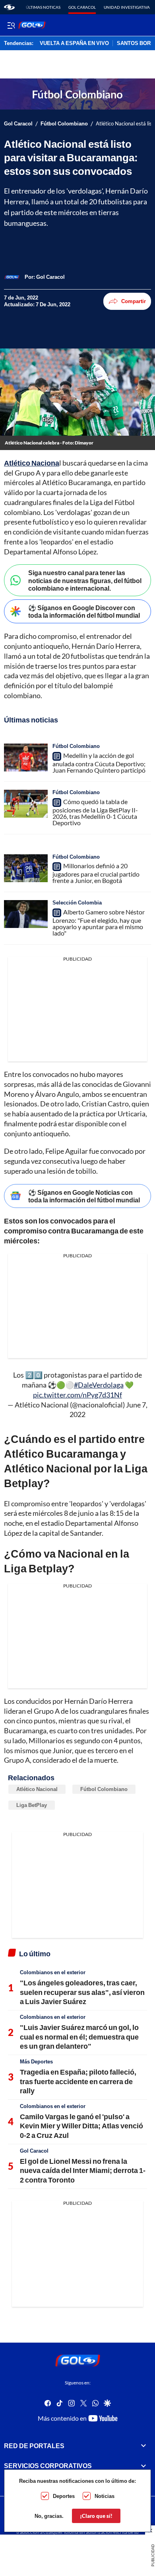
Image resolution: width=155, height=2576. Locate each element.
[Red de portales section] (143, 2446)
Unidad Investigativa (127, 7)
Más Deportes (36, 2061)
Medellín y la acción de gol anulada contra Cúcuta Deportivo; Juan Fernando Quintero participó (99, 763)
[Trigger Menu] (11, 25)
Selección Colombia (77, 902)
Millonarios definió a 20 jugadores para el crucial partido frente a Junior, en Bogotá (96, 873)
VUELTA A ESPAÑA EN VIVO (74, 43)
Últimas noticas (43, 7)
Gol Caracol (82, 7)
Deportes (64, 2496)
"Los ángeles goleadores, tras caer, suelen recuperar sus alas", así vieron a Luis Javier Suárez (82, 1992)
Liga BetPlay (32, 1805)
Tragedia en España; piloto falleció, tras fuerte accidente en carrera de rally (78, 2081)
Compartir (134, 301)
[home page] (9, 7)
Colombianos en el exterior (53, 1972)
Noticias (105, 2496)
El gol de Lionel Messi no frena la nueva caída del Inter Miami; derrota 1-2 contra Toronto (83, 2170)
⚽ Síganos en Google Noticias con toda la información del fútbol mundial (84, 1196)
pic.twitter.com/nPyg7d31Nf (77, 1395)
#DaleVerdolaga (99, 1385)
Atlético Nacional (37, 1789)
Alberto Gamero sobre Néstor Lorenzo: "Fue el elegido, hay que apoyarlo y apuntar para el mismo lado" (99, 922)
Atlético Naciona (32, 463)
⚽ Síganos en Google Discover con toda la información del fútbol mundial (84, 611)
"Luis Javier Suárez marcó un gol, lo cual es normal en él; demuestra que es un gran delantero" (79, 2037)
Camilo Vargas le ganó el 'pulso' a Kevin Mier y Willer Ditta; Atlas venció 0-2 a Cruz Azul (81, 2126)
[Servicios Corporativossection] (143, 2466)
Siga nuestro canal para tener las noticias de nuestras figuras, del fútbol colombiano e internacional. (85, 580)
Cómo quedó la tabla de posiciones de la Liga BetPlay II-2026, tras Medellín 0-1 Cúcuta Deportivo (95, 812)
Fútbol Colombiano (64, 124)
